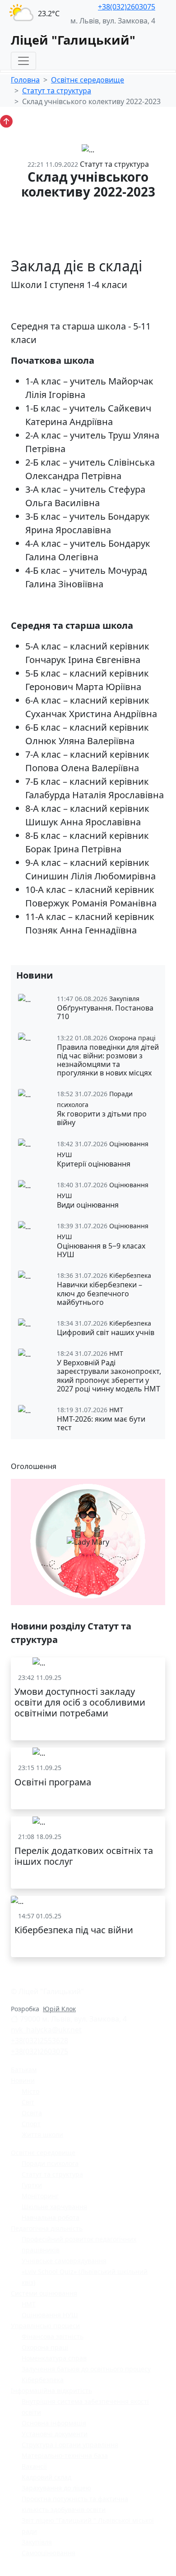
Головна (25, 80)
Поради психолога (50, 2163)
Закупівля (37, 2542)
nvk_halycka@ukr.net (46, 2030)
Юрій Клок (59, 2009)
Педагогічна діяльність (47, 2228)
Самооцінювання (49, 2553)
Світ (28, 2102)
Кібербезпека (43, 2380)
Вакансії (34, 2466)
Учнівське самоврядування (64, 2261)
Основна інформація (54, 2423)
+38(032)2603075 (127, 7)
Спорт (31, 2124)
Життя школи (42, 2134)
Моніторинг (40, 2196)
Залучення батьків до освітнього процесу (86, 2369)
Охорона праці (45, 2347)
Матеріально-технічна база (65, 2455)
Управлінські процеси (45, 2326)
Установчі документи (55, 2434)
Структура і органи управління (70, 2445)
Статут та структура (57, 91)
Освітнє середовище (88, 80)
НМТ (29, 2304)
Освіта (32, 2113)
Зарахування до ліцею (56, 2488)
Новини (23, 2080)
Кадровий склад (46, 2477)
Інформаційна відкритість (51, 2391)
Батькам (24, 2070)
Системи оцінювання (44, 2293)
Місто (30, 2091)
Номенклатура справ (54, 2358)
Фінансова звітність (53, 2336)
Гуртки (32, 2185)
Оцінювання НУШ (50, 2315)
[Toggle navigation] (23, 61)
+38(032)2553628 (39, 2041)
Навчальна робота (51, 2217)
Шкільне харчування (54, 2207)
